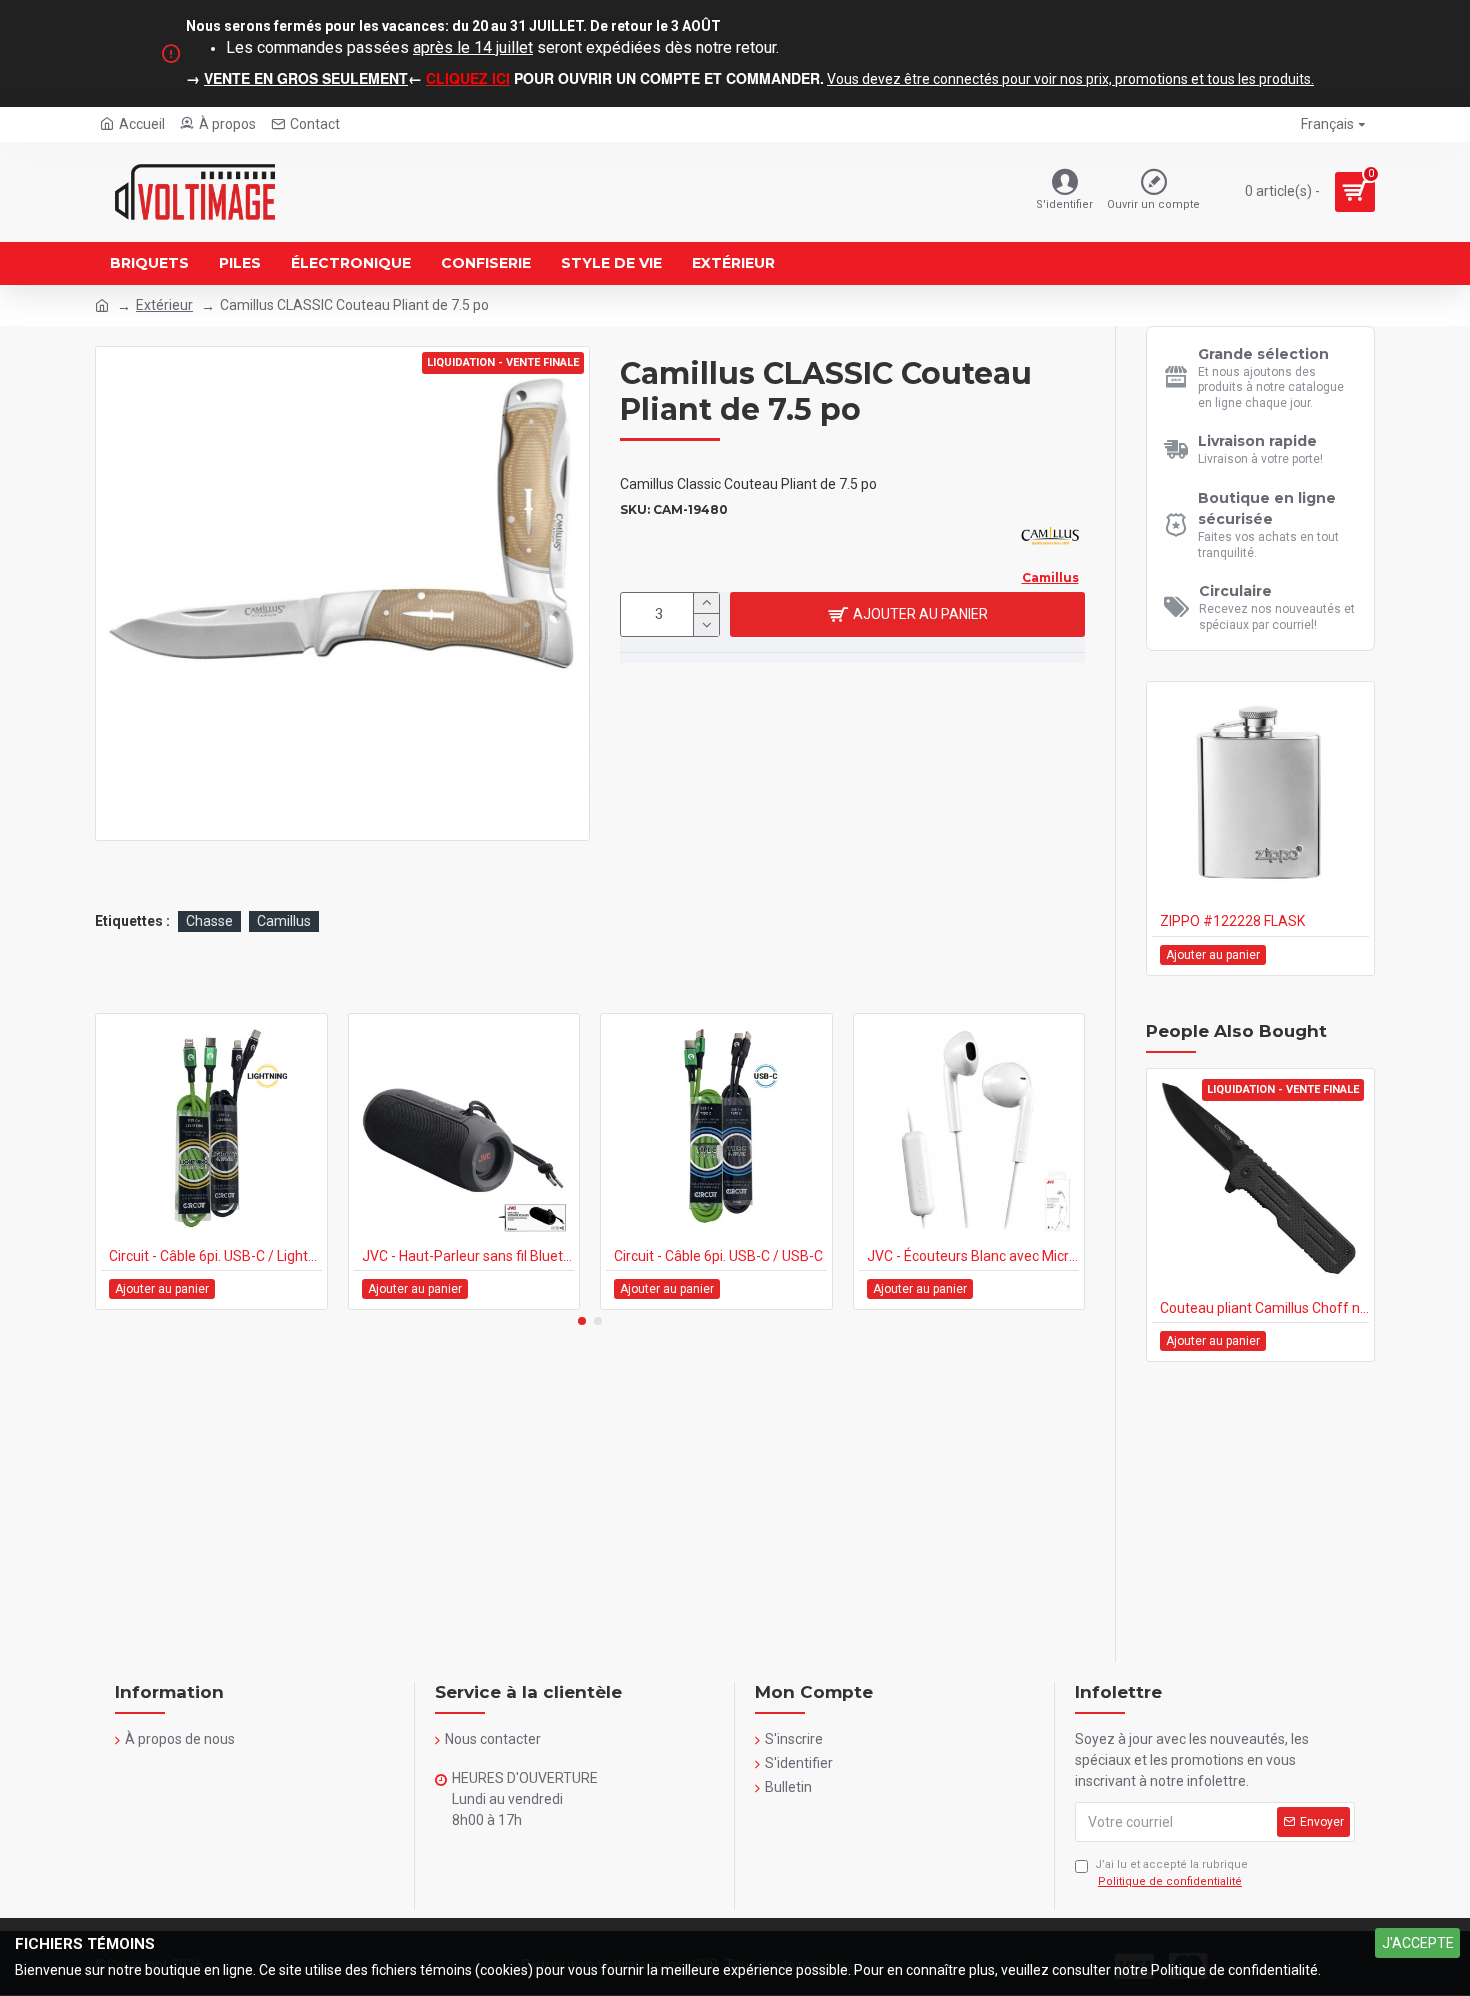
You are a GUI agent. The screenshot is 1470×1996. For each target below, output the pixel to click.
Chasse (209, 921)
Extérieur (164, 305)
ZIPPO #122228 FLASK (1232, 921)
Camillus (284, 921)
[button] (582, 1321)
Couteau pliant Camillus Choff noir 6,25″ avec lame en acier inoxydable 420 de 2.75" (1264, 1308)
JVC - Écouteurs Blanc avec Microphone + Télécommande (973, 1256)
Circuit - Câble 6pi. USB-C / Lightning (215, 1256)
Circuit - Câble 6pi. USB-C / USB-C (718, 1256)
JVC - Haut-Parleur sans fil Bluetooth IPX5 (468, 1256)
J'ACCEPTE (1418, 1943)
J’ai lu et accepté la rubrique (1171, 1873)
